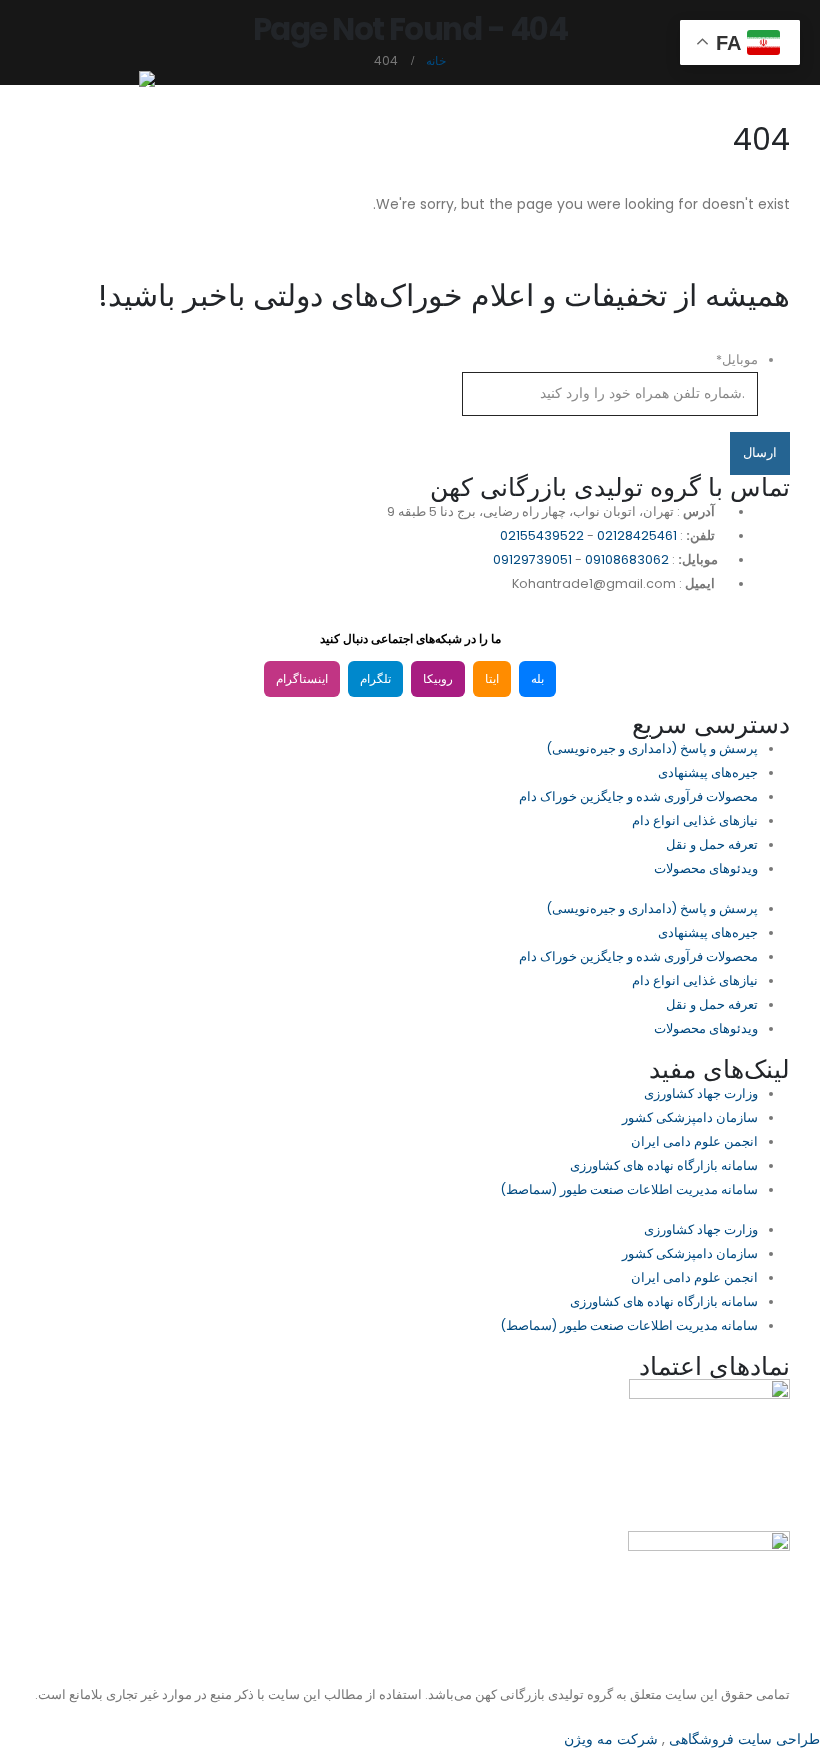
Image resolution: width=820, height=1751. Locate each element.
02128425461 (637, 535)
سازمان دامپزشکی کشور (690, 1117)
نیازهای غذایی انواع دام (695, 820)
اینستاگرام (302, 679)
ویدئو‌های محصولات (706, 868)
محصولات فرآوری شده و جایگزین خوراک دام (638, 796)
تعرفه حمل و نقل (712, 844)
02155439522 (542, 535)
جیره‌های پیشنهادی (708, 772)
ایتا (492, 679)
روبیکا (438, 679)
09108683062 (627, 559)
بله (537, 679)
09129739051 (532, 559)
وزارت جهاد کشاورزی (701, 1093)
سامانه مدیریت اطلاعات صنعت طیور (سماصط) (629, 1189)
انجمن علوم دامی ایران (694, 1141)
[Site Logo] (105, 90)
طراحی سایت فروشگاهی (742, 1739)
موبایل (737, 359)
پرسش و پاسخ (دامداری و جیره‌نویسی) (652, 748)
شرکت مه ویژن (611, 1739)
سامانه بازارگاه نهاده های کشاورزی (664, 1165)
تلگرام (375, 679)
